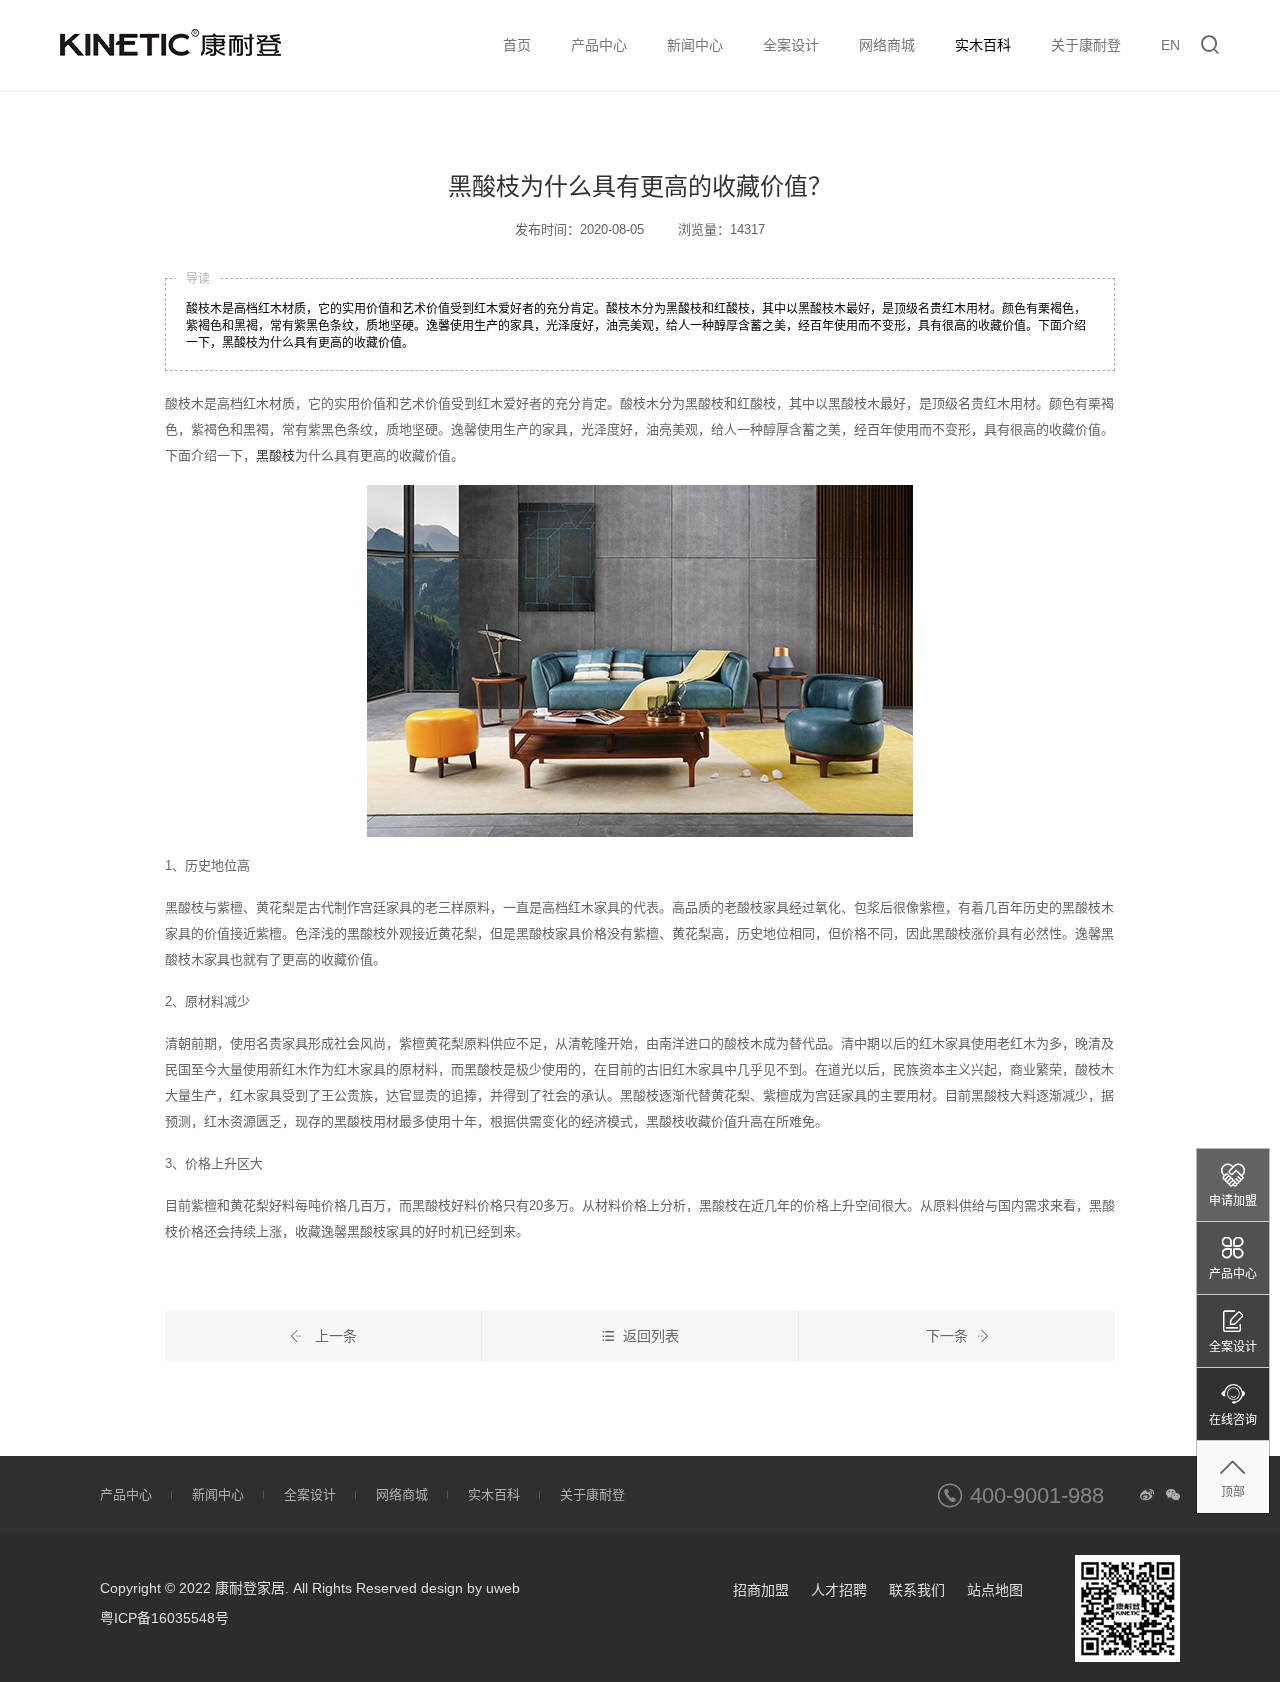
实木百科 (983, 45)
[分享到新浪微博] (1147, 1495)
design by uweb (470, 1588)
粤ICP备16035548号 (164, 1618)
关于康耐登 (1086, 45)
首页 (517, 45)
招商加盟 (761, 1590)
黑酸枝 (275, 455)
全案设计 (791, 45)
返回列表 (651, 1336)
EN (1170, 45)
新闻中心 (695, 45)
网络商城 (887, 45)
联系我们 (917, 1590)
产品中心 (599, 45)
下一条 (947, 1336)
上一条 (334, 1336)
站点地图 (995, 1590)
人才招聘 (839, 1590)
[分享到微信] (1173, 1495)
